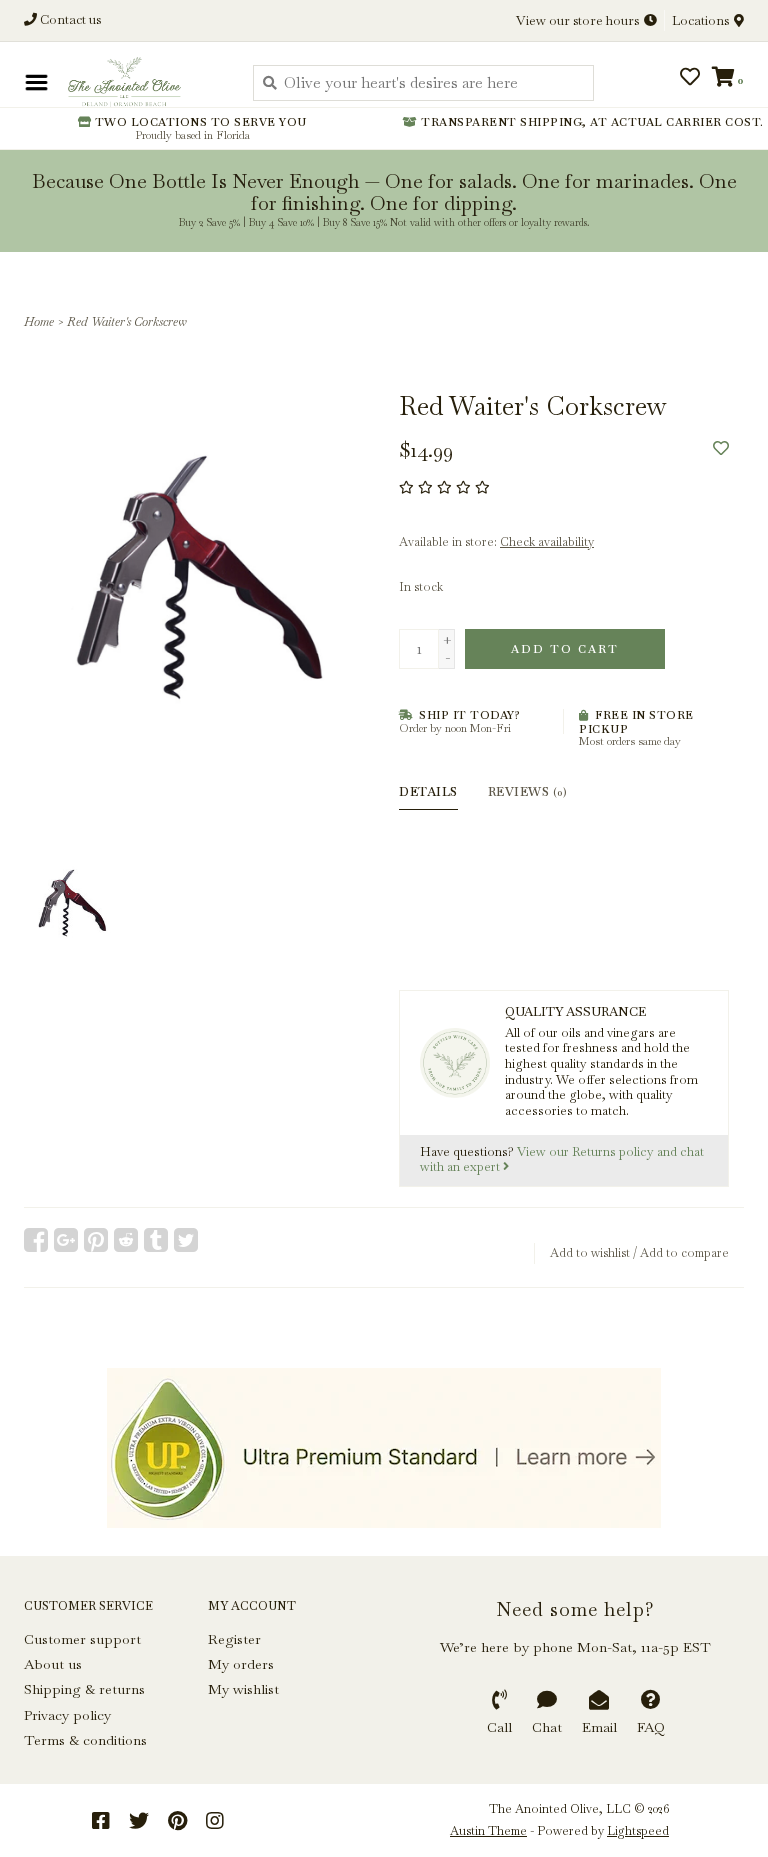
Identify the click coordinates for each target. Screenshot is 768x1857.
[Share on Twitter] (186, 1240)
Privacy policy (67, 1715)
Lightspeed (638, 1831)
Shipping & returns (84, 1689)
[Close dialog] (750, 18)
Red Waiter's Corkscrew (127, 322)
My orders (241, 1664)
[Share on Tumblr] (156, 1240)
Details (428, 792)
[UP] (384, 1448)
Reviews (527, 792)
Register (234, 1639)
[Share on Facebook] (36, 1240)
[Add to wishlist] (721, 448)
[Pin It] (96, 1240)
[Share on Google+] (66, 1240)
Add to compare (684, 1253)
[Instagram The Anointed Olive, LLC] (215, 1821)
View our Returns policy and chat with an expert (562, 1160)
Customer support (82, 1639)
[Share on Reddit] (126, 1240)
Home (39, 322)
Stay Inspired (384, 218)
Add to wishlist (590, 1253)
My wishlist (243, 1689)
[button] (82, 79)
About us (53, 1664)
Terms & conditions (85, 1740)
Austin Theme (488, 1831)
